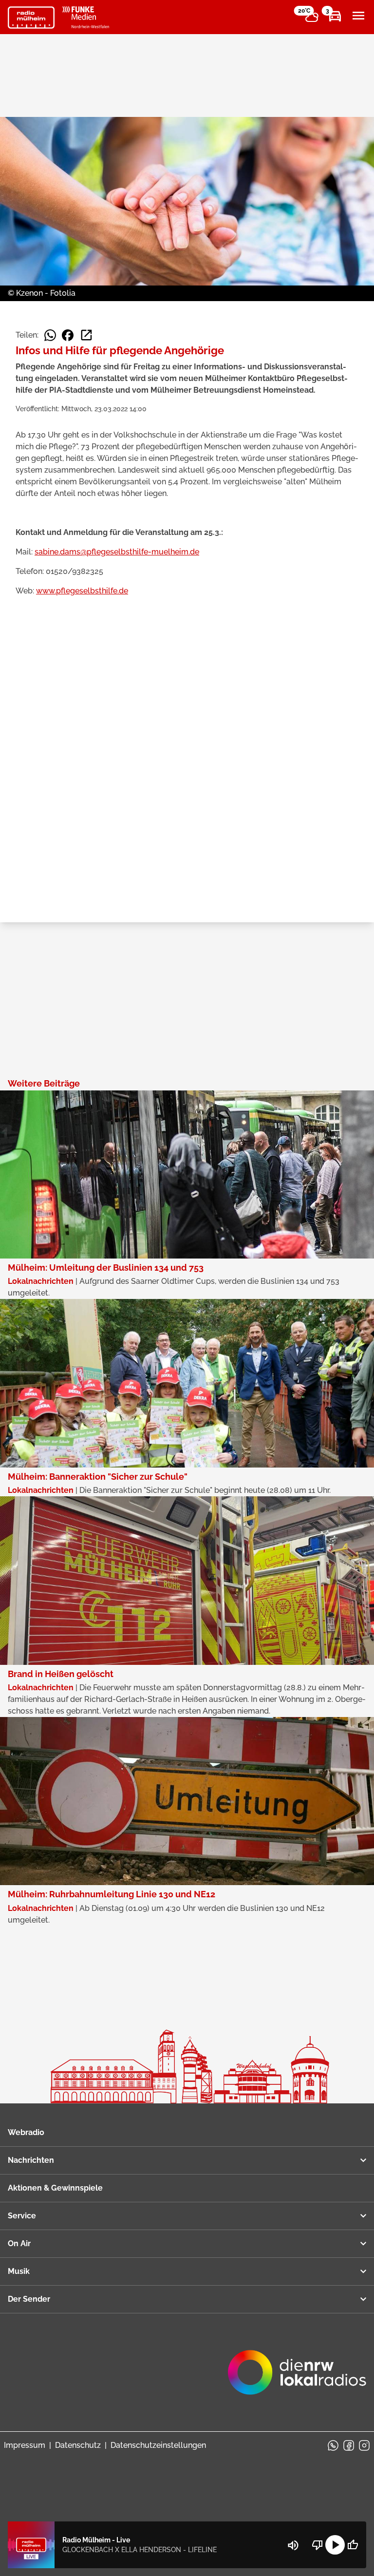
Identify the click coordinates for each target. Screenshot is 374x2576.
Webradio (26, 2132)
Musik (19, 2271)
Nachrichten (31, 2160)
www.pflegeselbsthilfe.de (82, 591)
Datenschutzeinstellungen (158, 2445)
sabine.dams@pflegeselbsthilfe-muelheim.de (117, 552)
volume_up (293, 2545)
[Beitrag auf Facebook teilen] (68, 335)
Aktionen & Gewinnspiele (55, 2188)
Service (22, 2216)
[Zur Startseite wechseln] (31, 18)
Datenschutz (78, 2445)
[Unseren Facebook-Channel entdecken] (349, 2445)
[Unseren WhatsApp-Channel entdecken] (333, 2445)
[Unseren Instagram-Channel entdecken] (364, 2445)
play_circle (335, 2545)
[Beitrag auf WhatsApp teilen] (50, 335)
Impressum (25, 2445)
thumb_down (318, 2545)
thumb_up (353, 2545)
